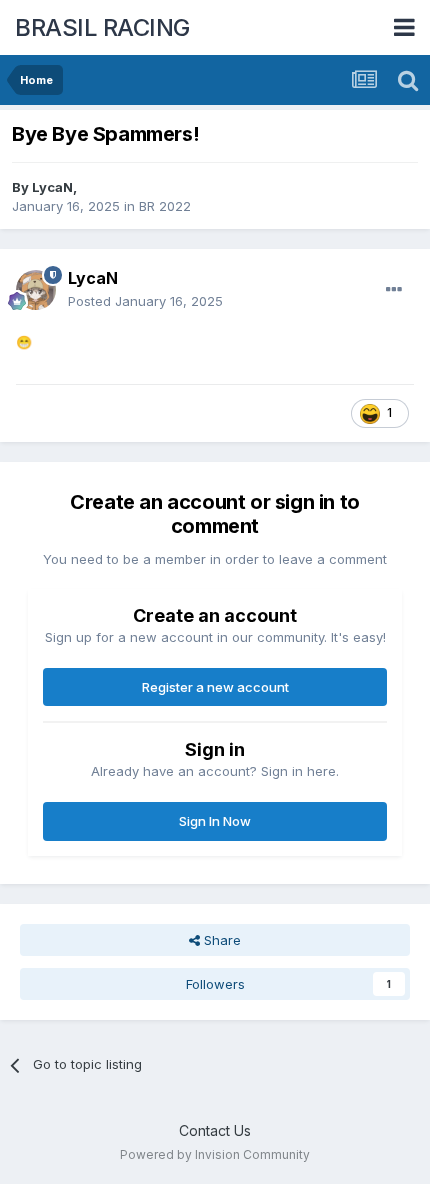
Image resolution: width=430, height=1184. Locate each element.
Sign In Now (215, 821)
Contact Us (215, 1130)
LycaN (52, 187)
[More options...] (394, 290)
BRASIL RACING (102, 27)
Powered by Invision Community (215, 1154)
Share (220, 940)
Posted (145, 301)
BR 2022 (165, 206)
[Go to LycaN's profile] (36, 290)
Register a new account (215, 687)
